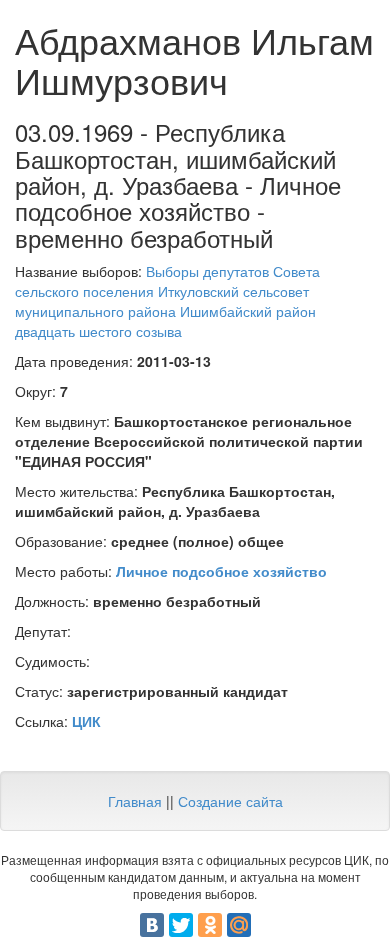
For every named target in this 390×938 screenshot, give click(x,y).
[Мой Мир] (239, 925)
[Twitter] (181, 925)
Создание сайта (230, 801)
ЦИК (86, 721)
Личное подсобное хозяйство (221, 571)
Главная (135, 801)
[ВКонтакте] (152, 925)
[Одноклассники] (210, 925)
